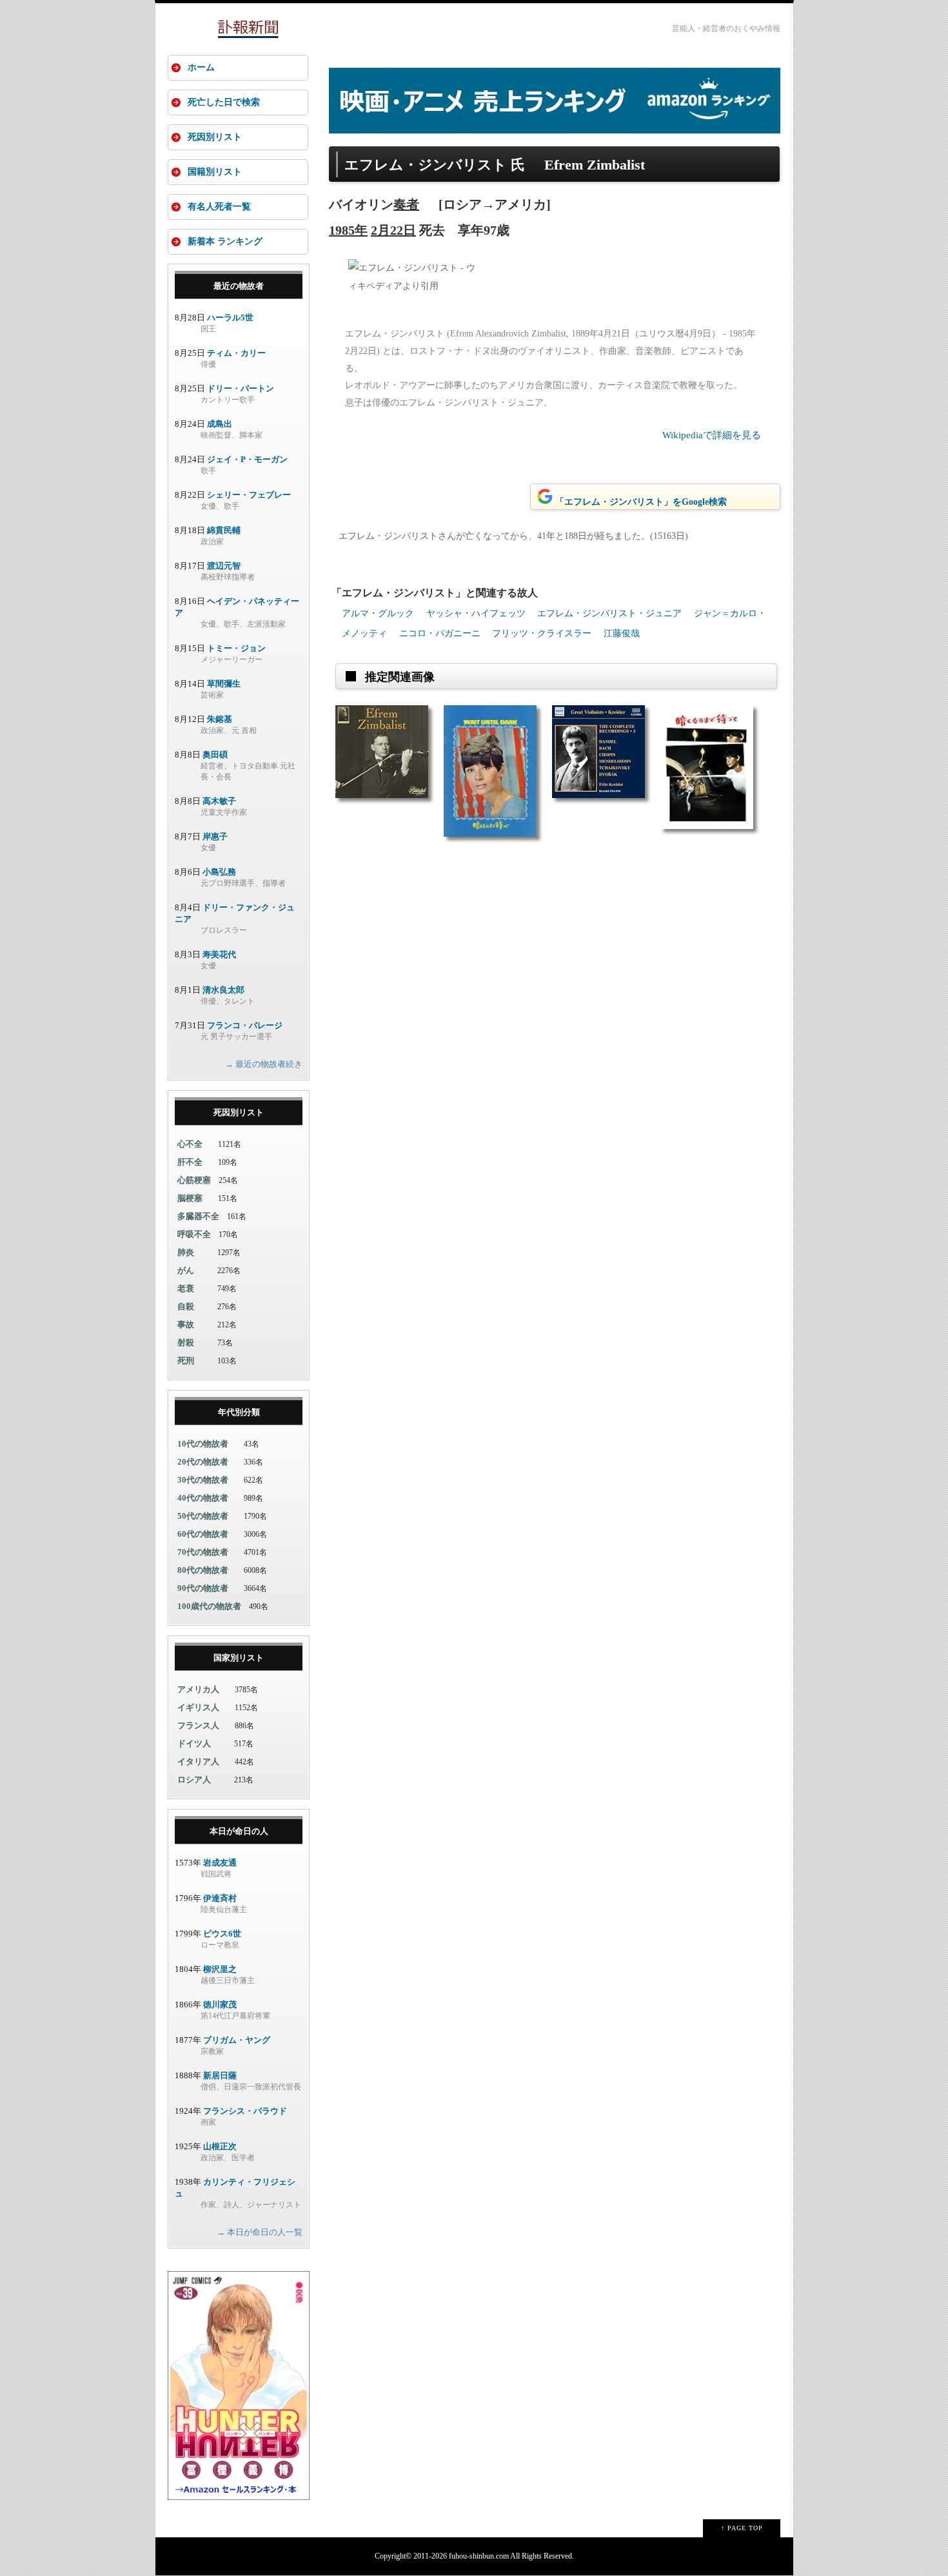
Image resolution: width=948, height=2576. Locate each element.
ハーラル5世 (230, 317)
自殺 (186, 1306)
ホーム (201, 67)
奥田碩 (215, 755)
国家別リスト (239, 1658)
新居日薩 (220, 2075)
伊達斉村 (220, 1898)
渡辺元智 (224, 566)
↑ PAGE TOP (742, 2528)
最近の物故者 (239, 286)
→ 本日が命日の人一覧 (260, 2232)
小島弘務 (219, 872)
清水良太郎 (223, 990)
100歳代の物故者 (209, 1606)
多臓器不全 (198, 1216)
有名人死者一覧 (219, 207)
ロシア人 (194, 1780)
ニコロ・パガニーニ (440, 633)
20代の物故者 (203, 1462)
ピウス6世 (222, 1934)
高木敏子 (219, 801)
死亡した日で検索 (224, 102)
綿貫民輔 (224, 530)
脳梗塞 (190, 1198)
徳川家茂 (220, 2005)
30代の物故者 (203, 1480)
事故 (186, 1324)
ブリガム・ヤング (237, 2040)
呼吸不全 (194, 1234)
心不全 (190, 1144)
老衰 (186, 1288)
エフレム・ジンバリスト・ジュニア (609, 613)
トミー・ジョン (236, 648)
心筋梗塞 (194, 1180)
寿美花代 (219, 954)
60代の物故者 (203, 1534)
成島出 (220, 424)
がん (186, 1270)
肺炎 (186, 1252)
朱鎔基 (220, 719)
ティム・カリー (236, 353)
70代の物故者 (203, 1552)
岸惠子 (215, 836)
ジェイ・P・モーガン (247, 459)
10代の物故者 (203, 1444)
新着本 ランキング (225, 241)
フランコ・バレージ (245, 1025)
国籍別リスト (215, 172)
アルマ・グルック (378, 613)
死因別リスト (215, 137)
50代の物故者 (203, 1516)
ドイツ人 (194, 1743)
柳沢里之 (220, 1969)
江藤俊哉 (622, 633)
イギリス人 (198, 1707)
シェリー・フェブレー (249, 495)
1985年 (348, 230)
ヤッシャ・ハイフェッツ (476, 613)
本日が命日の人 (239, 1831)
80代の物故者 (203, 1570)
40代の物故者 (203, 1498)
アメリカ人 (198, 1689)
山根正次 (220, 2146)
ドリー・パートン (241, 388)
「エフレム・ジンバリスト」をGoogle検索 (641, 502)
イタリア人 (198, 1761)
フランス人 (198, 1725)
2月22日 (393, 230)
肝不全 (190, 1162)
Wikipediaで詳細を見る (712, 435)
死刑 (186, 1361)
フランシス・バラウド (245, 2111)
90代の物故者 (203, 1588)
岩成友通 (220, 1863)
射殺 (186, 1342)
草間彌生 (224, 684)
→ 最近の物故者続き (264, 1064)
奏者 (406, 204)
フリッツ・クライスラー (542, 633)
